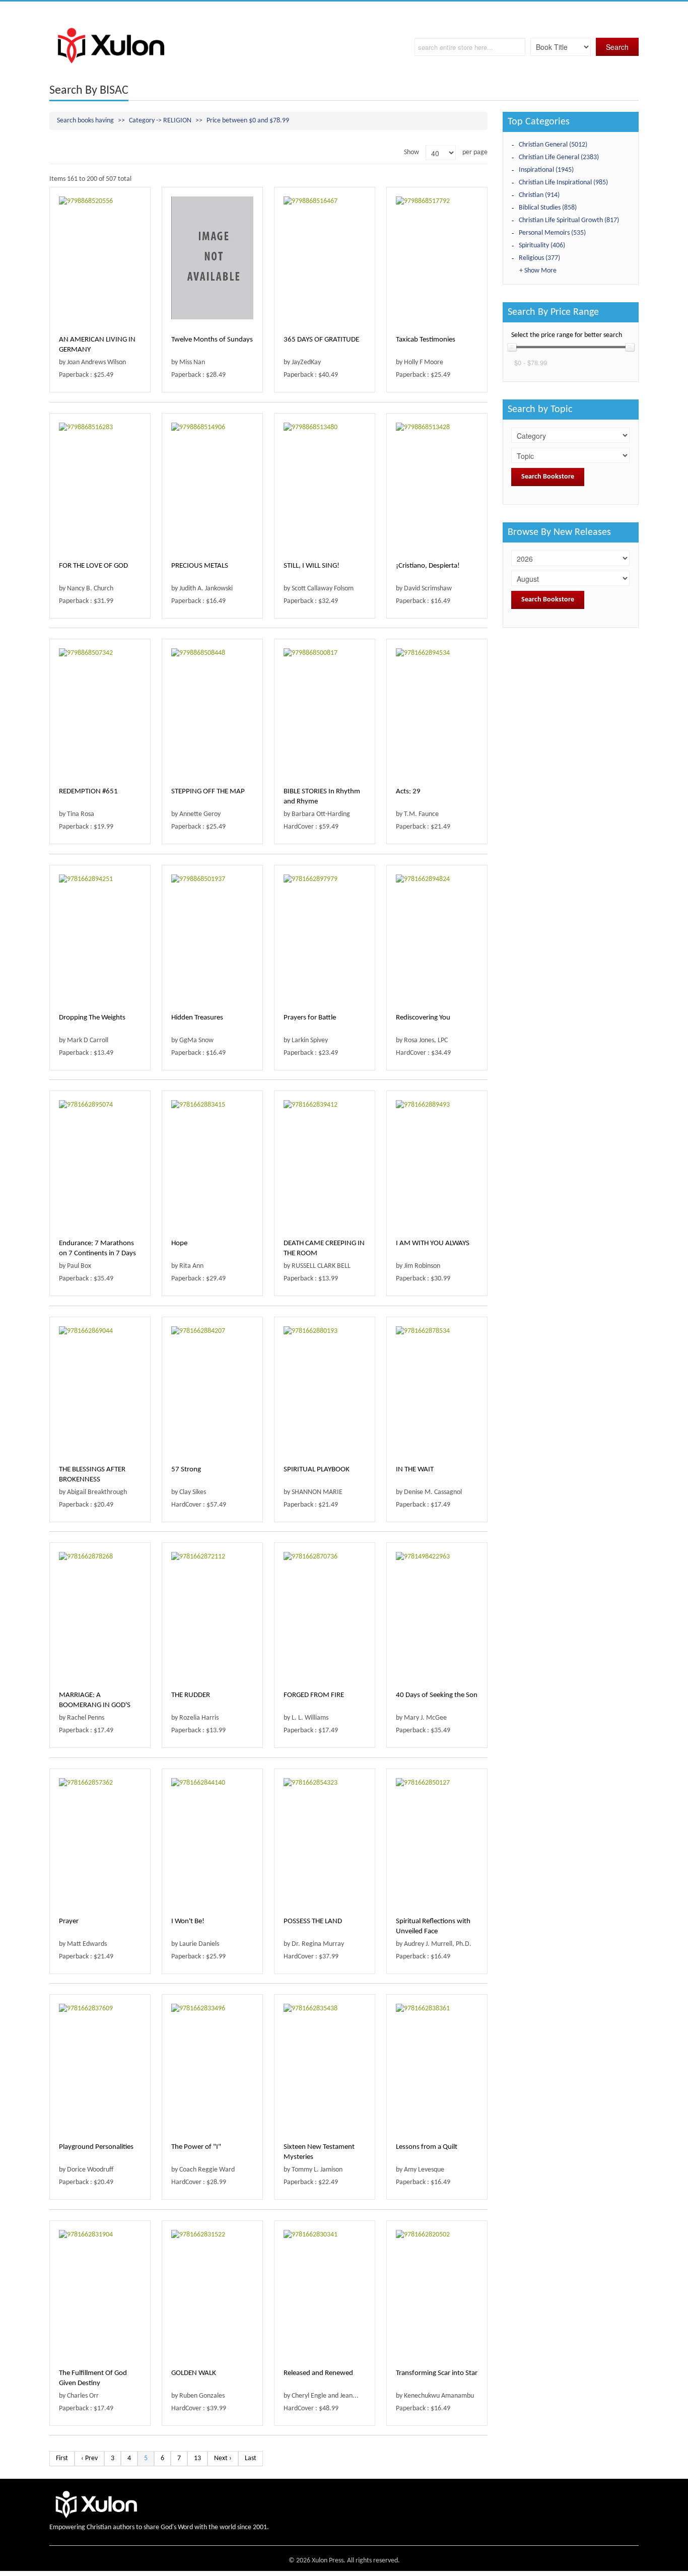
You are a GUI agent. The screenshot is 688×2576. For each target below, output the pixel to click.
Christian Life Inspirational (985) (563, 183)
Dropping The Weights (92, 1018)
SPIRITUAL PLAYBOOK (317, 1470)
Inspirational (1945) (546, 170)
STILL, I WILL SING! (312, 566)
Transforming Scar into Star (437, 2373)
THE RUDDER (191, 1695)
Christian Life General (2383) (559, 157)
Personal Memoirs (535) (552, 233)
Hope (179, 1243)
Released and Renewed (318, 2373)
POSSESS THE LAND (313, 1921)
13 (197, 2458)
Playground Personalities (96, 2147)
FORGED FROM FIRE (314, 1695)
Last (251, 2458)
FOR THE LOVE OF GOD (93, 566)
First (62, 2458)
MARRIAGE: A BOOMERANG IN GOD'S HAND (95, 1705)
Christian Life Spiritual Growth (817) (569, 220)
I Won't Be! (188, 1921)
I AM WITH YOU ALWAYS (433, 1243)
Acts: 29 (408, 792)
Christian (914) (539, 195)
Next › (223, 2458)
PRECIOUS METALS (200, 566)
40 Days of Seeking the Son (437, 1695)
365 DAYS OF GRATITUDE (321, 340)
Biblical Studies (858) (548, 208)
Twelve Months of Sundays (212, 340)
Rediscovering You (423, 1018)
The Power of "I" (196, 2147)
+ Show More (538, 271)
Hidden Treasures (197, 1018)
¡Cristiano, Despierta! (428, 566)
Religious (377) (539, 258)
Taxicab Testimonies (426, 340)
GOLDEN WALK (194, 2373)
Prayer (69, 1921)
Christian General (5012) (553, 145)
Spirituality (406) (542, 246)
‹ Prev (89, 2458)
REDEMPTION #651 (88, 792)
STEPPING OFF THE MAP (208, 792)
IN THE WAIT (415, 1470)
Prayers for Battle (310, 1018)
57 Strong (186, 1470)
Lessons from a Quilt (427, 2147)
